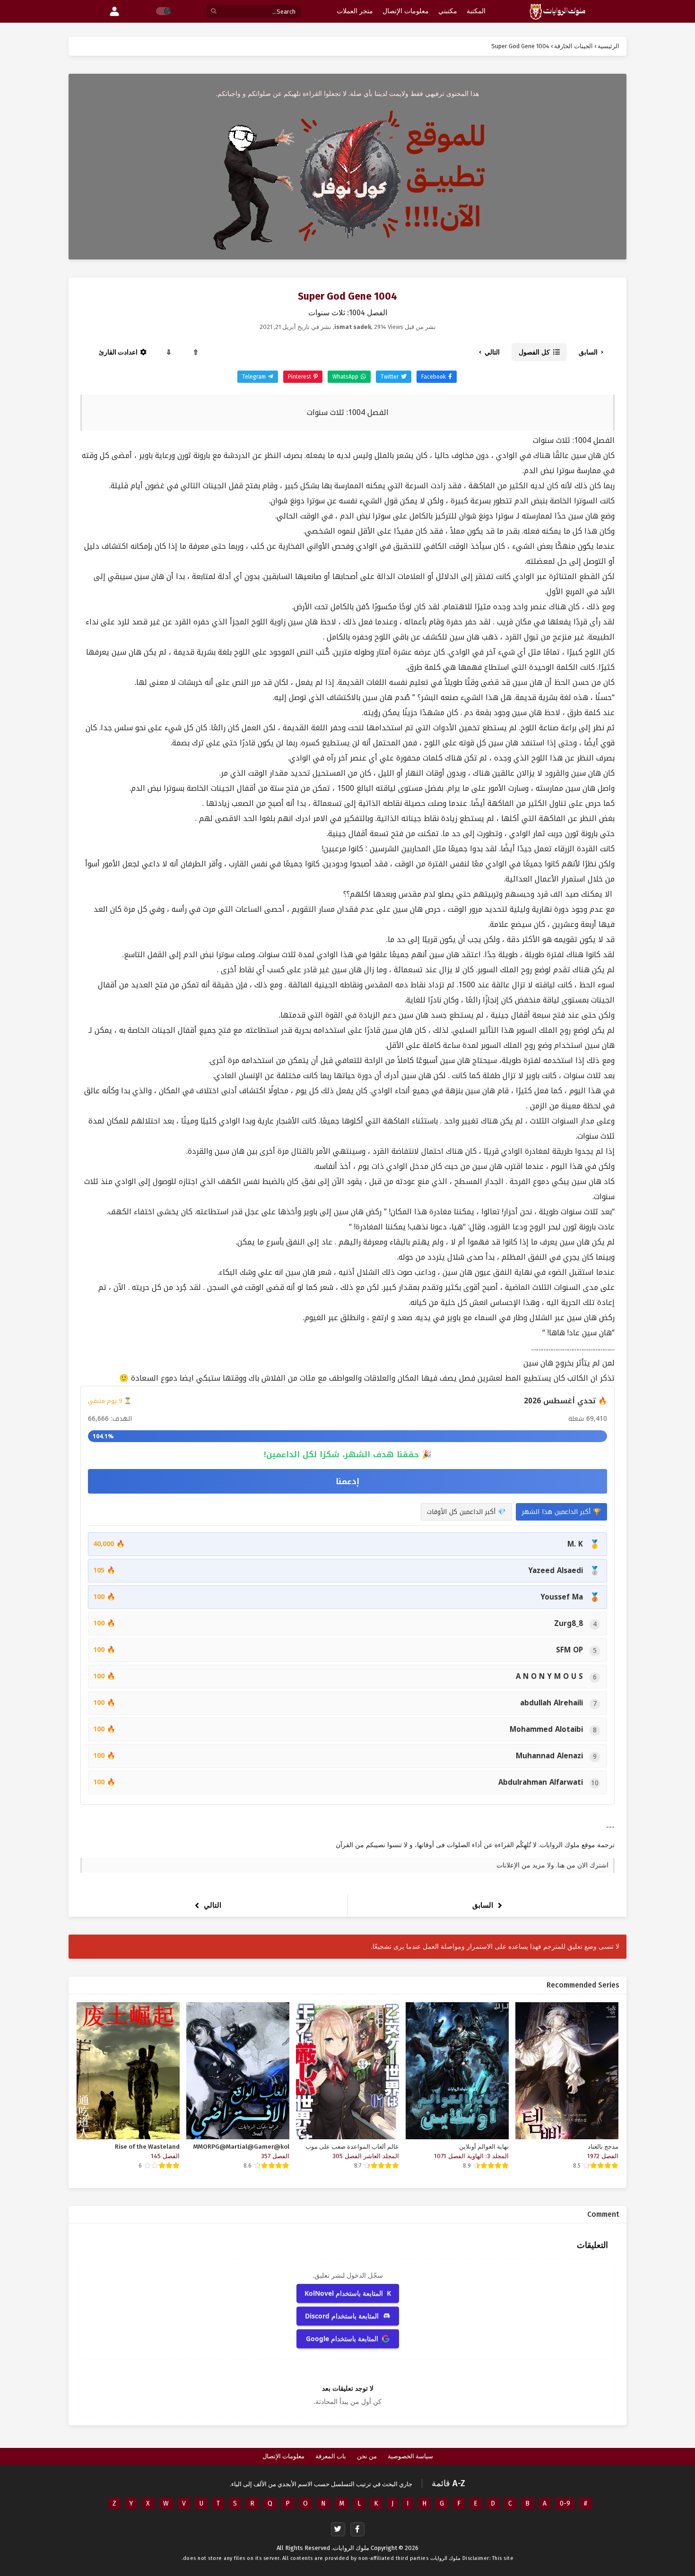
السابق (588, 352)
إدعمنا (347, 1481)
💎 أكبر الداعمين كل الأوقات (466, 1512)
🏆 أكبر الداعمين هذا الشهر (561, 1512)
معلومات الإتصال (283, 2456)
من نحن (367, 2456)
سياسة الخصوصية (410, 2456)
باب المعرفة (331, 2456)
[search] (214, 12)
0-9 (565, 2503)
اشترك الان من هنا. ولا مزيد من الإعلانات (552, 1865)
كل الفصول (534, 352)
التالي (492, 352)
